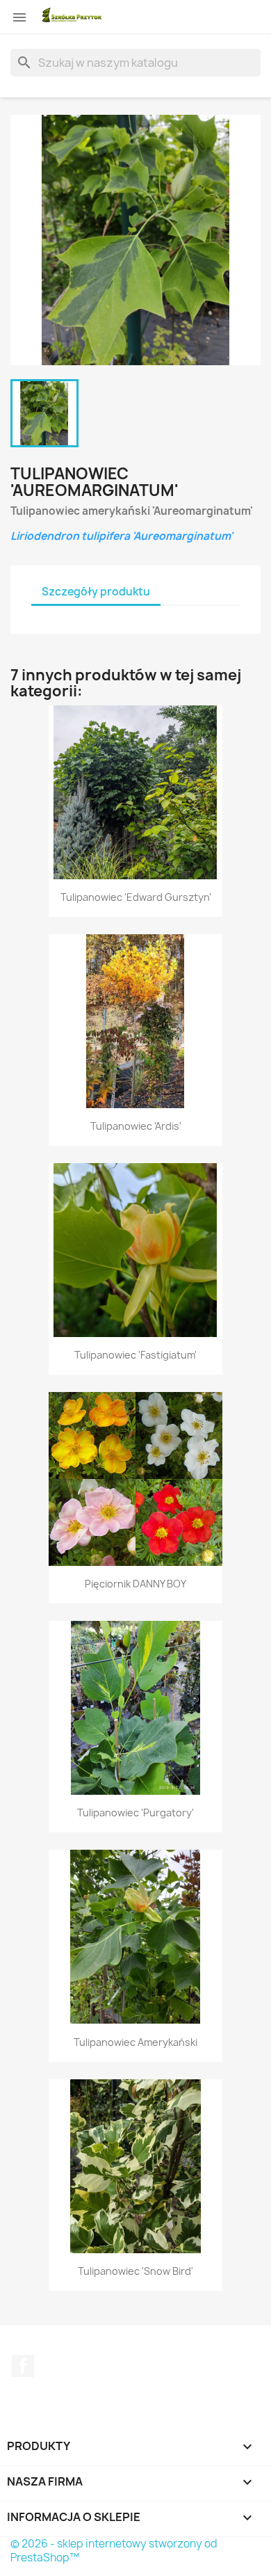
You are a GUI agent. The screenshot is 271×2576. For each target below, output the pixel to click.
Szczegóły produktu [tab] (96, 592)
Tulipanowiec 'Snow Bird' (135, 2271)
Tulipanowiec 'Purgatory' (135, 1813)
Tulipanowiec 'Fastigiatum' (135, 1355)
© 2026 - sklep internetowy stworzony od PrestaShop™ (114, 2551)
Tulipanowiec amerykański (135, 2042)
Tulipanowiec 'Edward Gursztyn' (136, 897)
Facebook (23, 2366)
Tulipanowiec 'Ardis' (136, 1126)
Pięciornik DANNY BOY (135, 1584)
